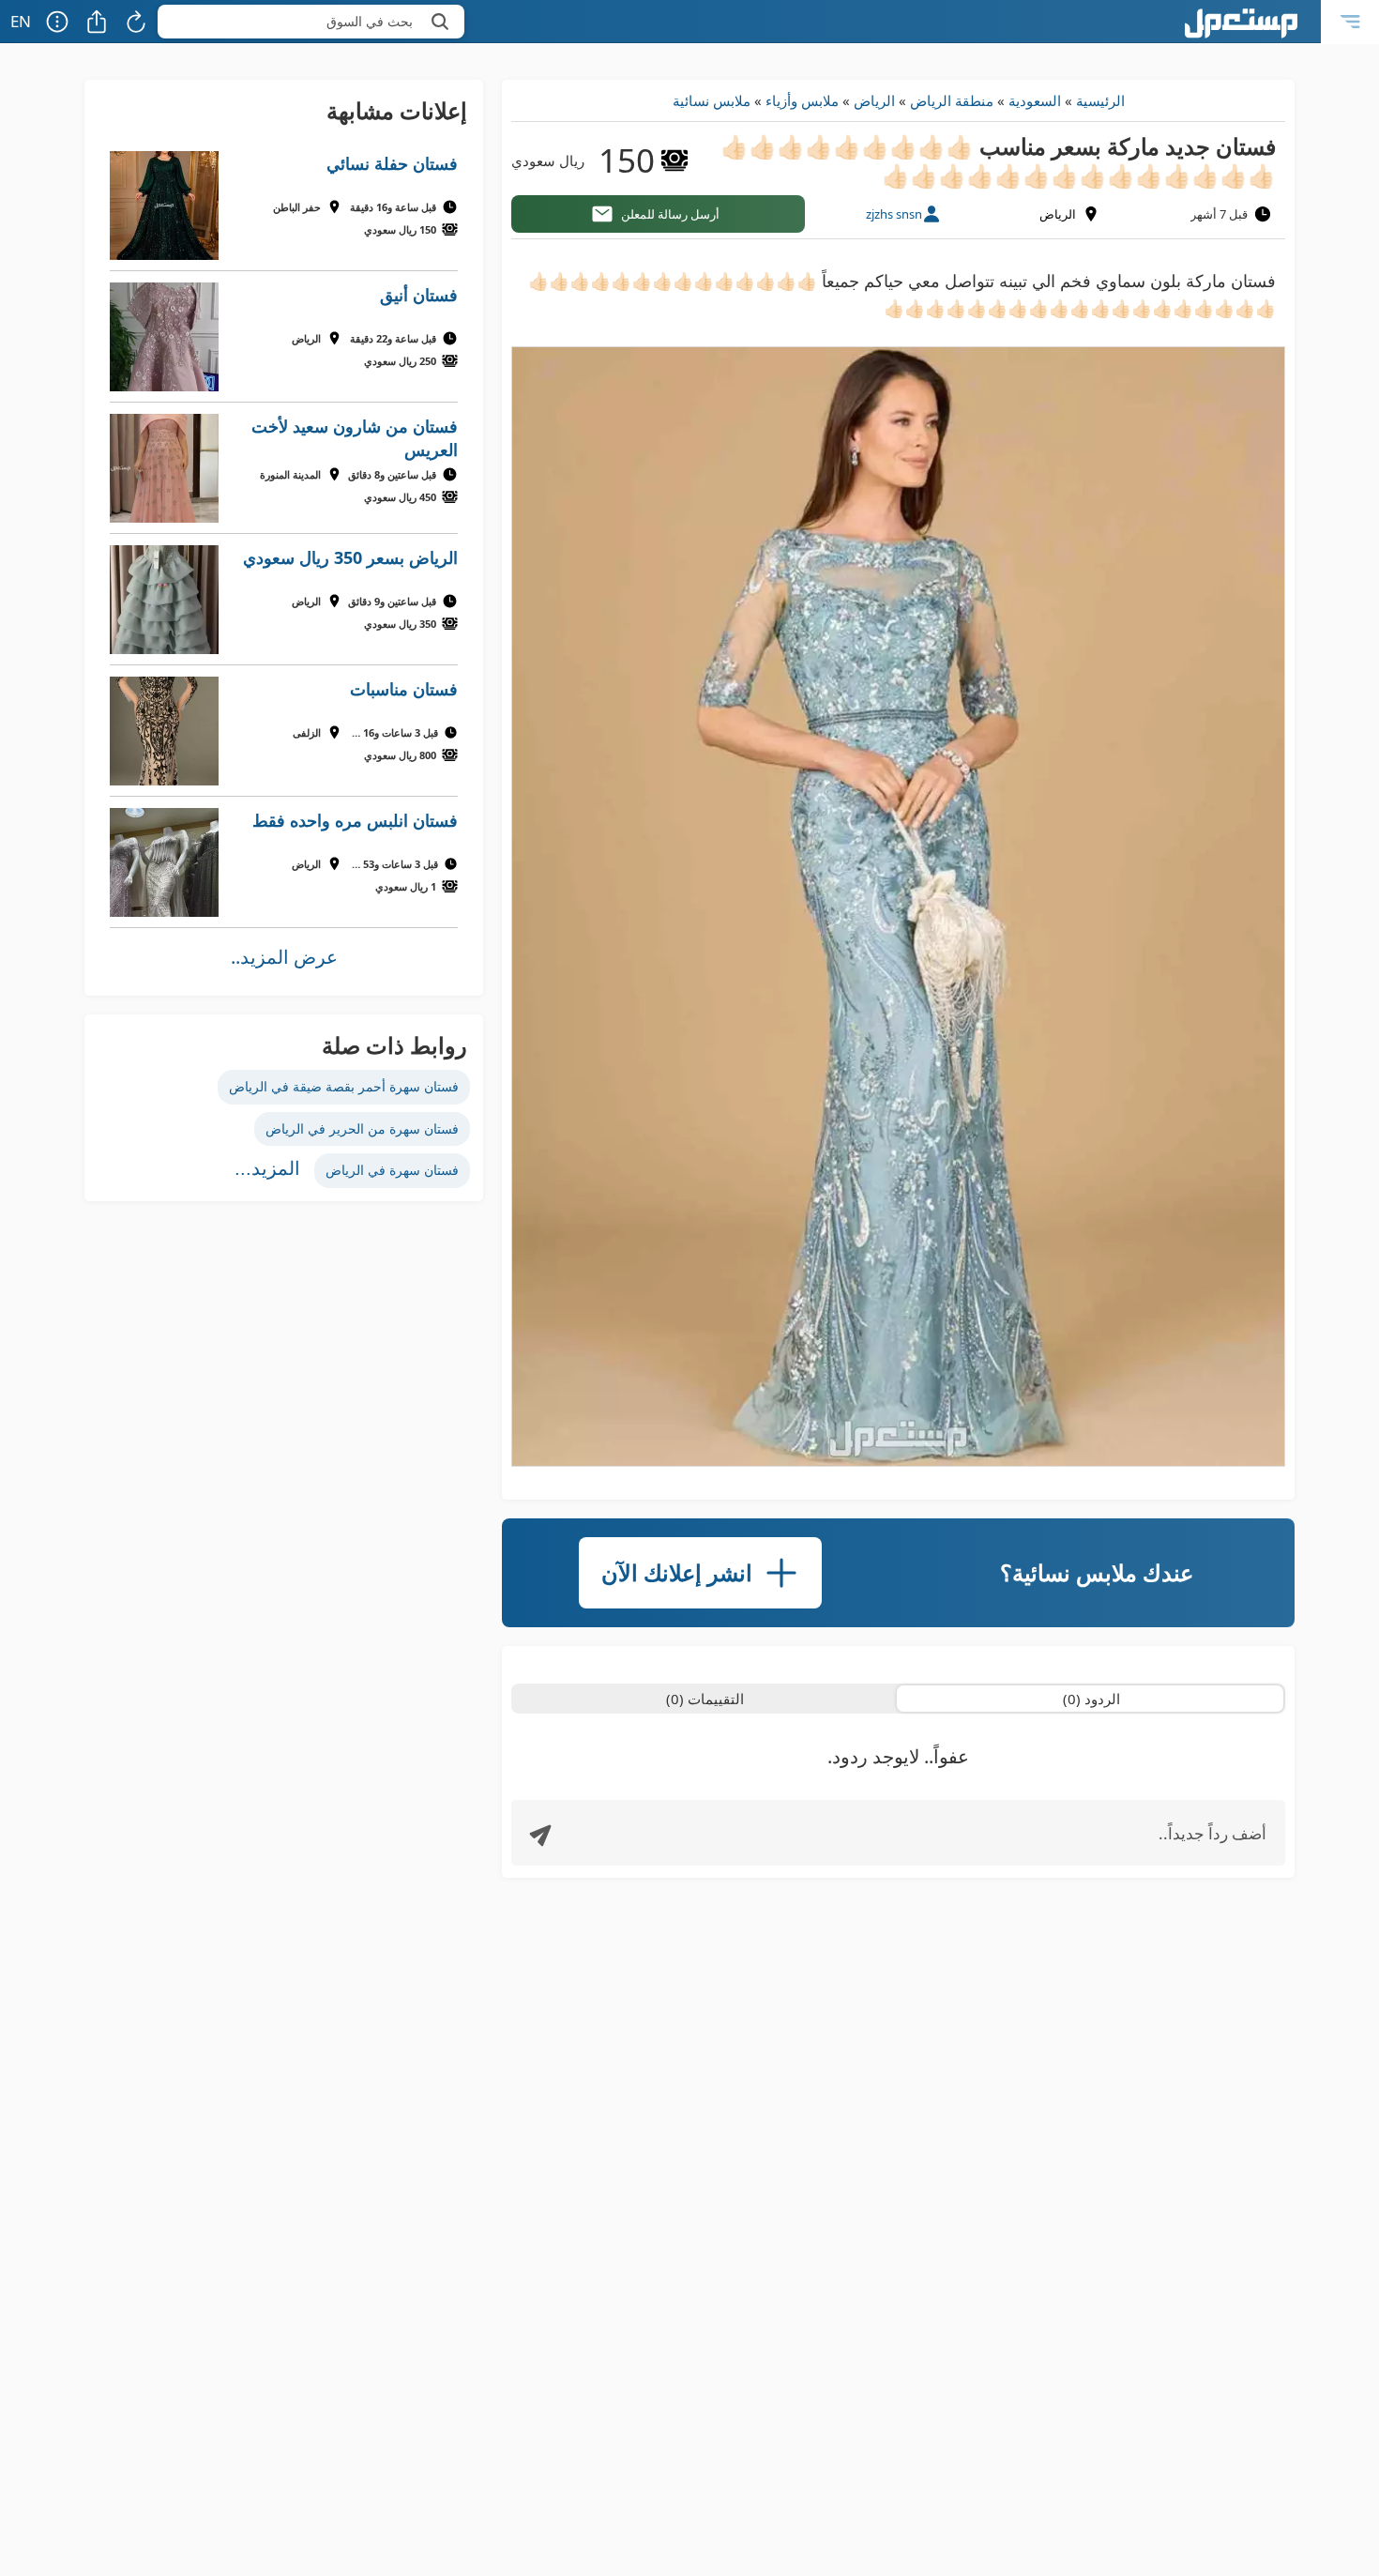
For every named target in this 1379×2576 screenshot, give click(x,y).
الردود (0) (1091, 1699)
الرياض (874, 100)
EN (21, 21)
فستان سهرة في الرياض (392, 1170)
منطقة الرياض (952, 100)
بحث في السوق (370, 21)
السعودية (1035, 100)
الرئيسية (1100, 100)
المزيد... (267, 1168)
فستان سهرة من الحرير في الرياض (362, 1128)
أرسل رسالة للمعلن (670, 214)
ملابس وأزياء (802, 100)
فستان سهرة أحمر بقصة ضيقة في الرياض (344, 1086)
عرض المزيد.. (284, 957)
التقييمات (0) (705, 1699)
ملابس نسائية (712, 100)
